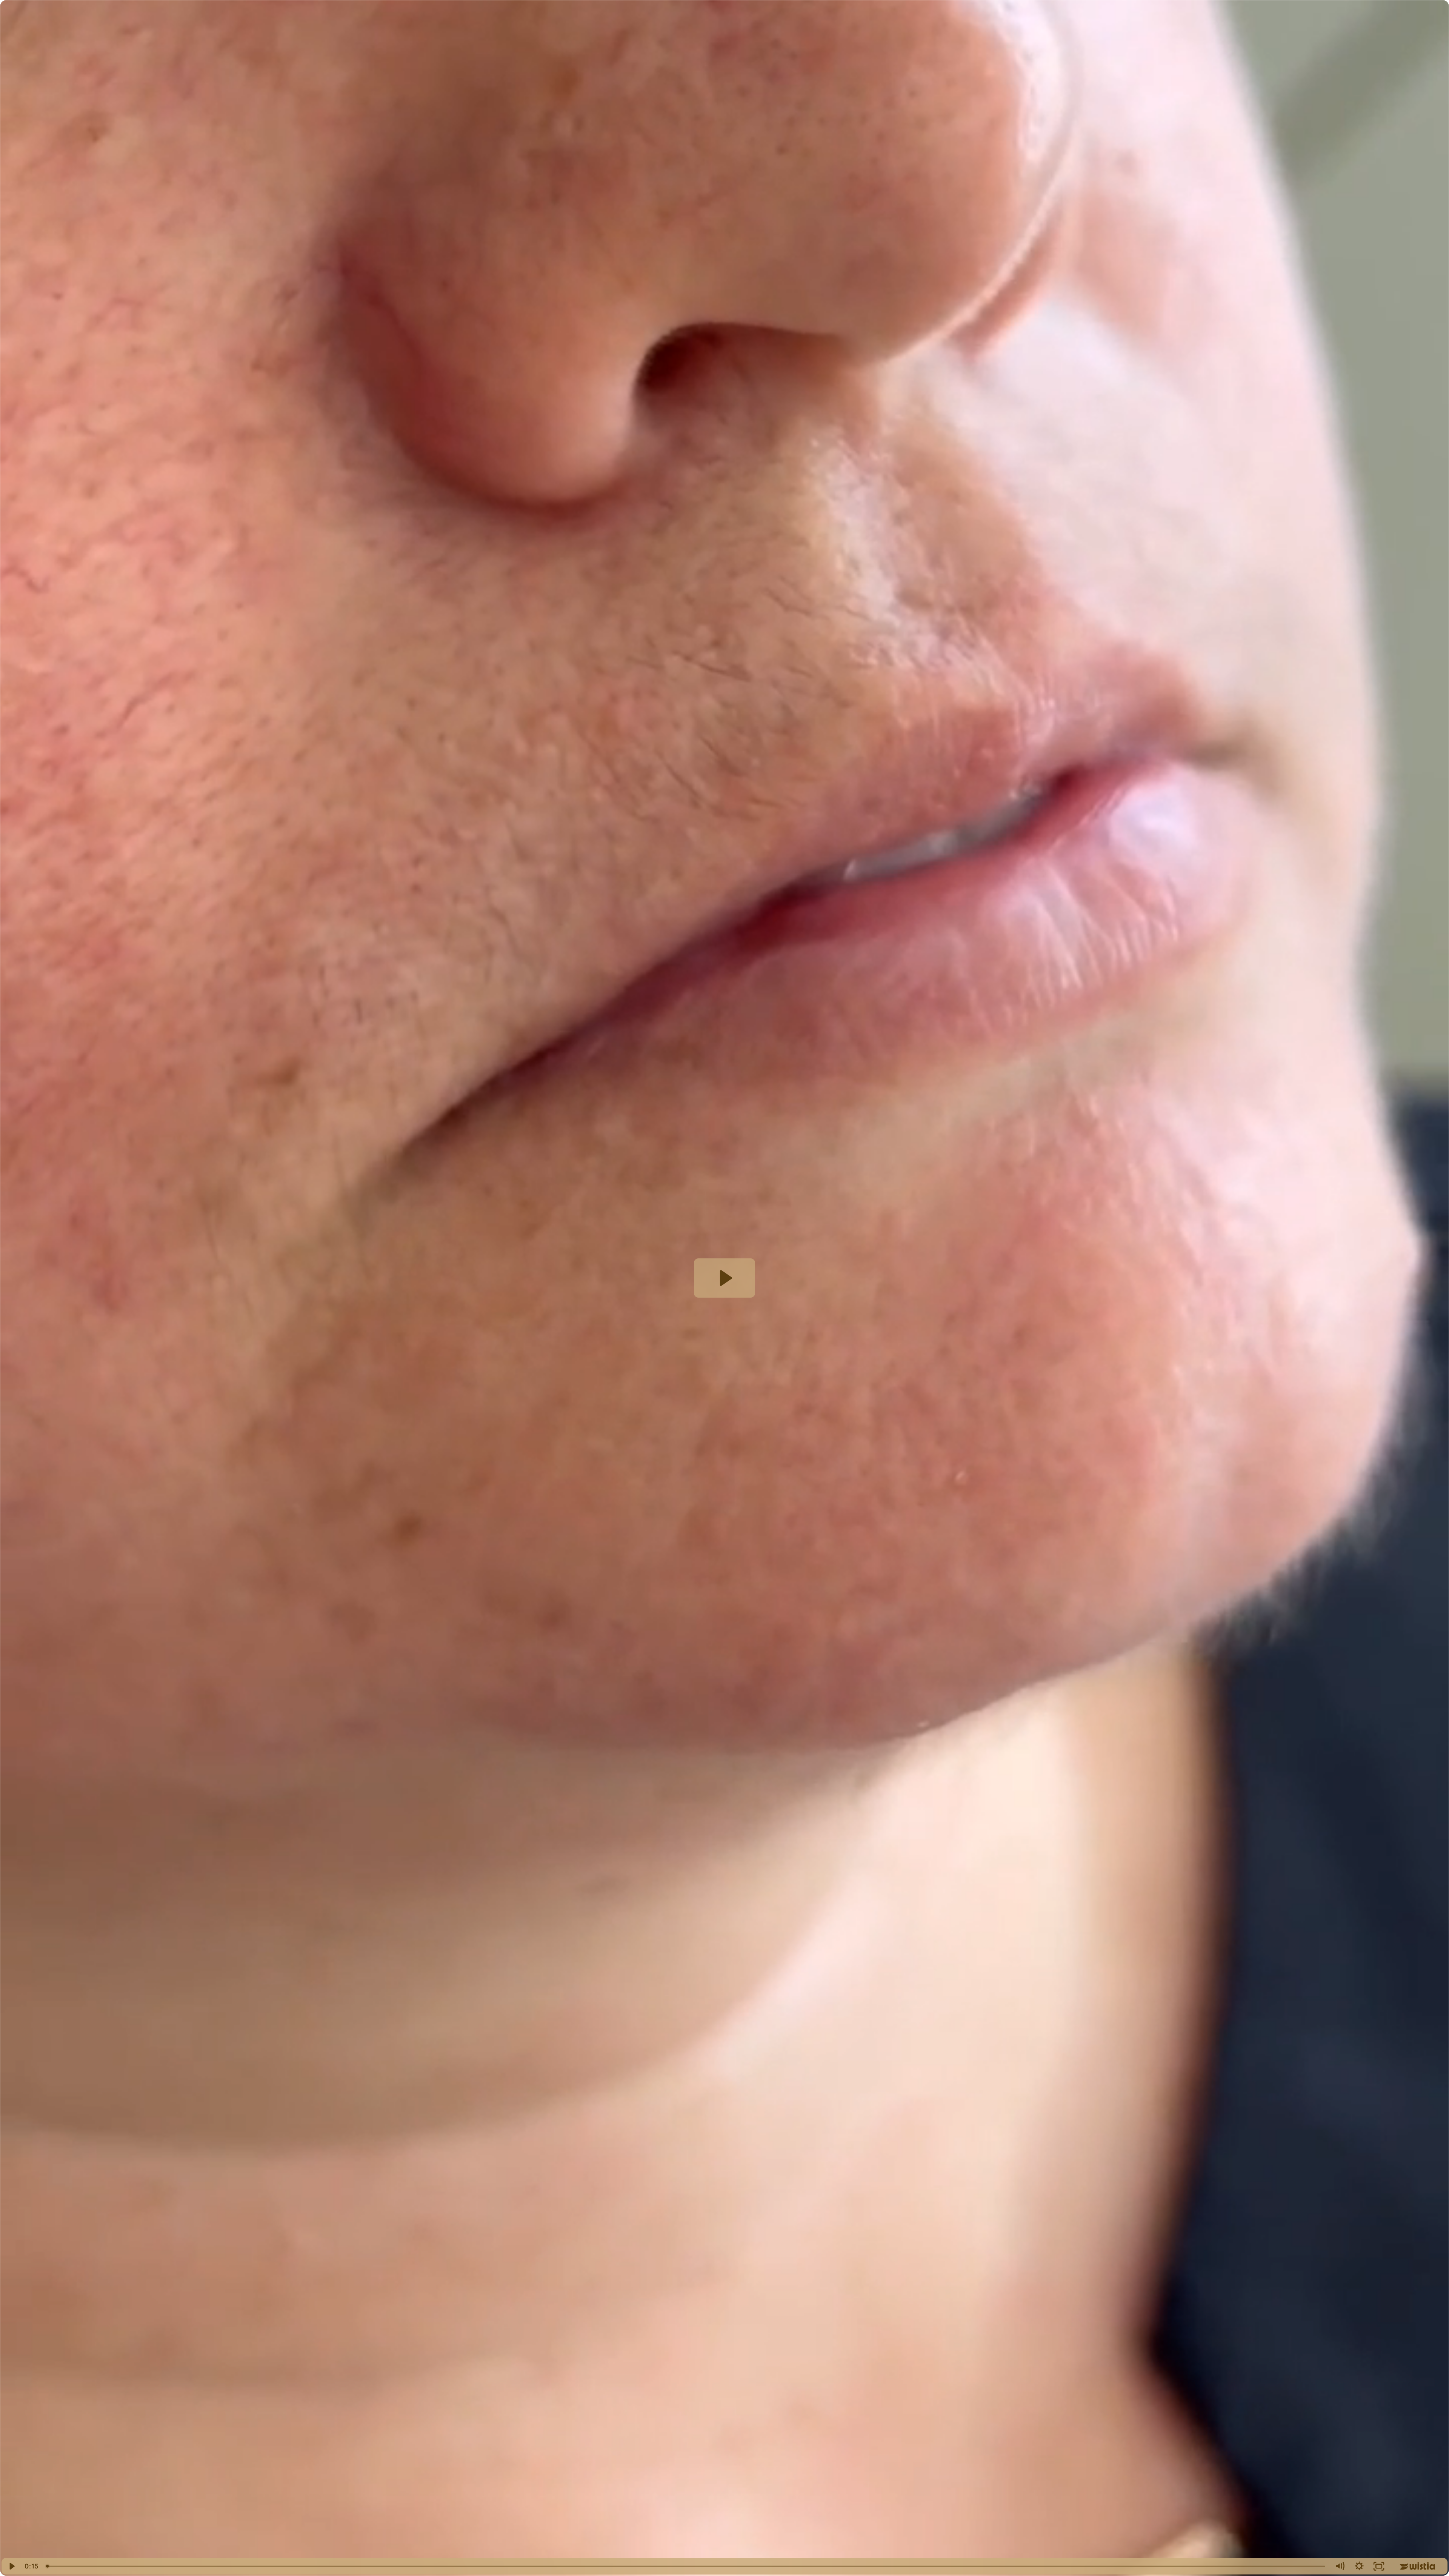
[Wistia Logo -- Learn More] (1418, 2566)
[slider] (686, 2566)
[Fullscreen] (1379, 2566)
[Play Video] (11, 2566)
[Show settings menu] (1359, 2566)
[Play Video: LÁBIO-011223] (725, 1278)
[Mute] (1340, 2566)
